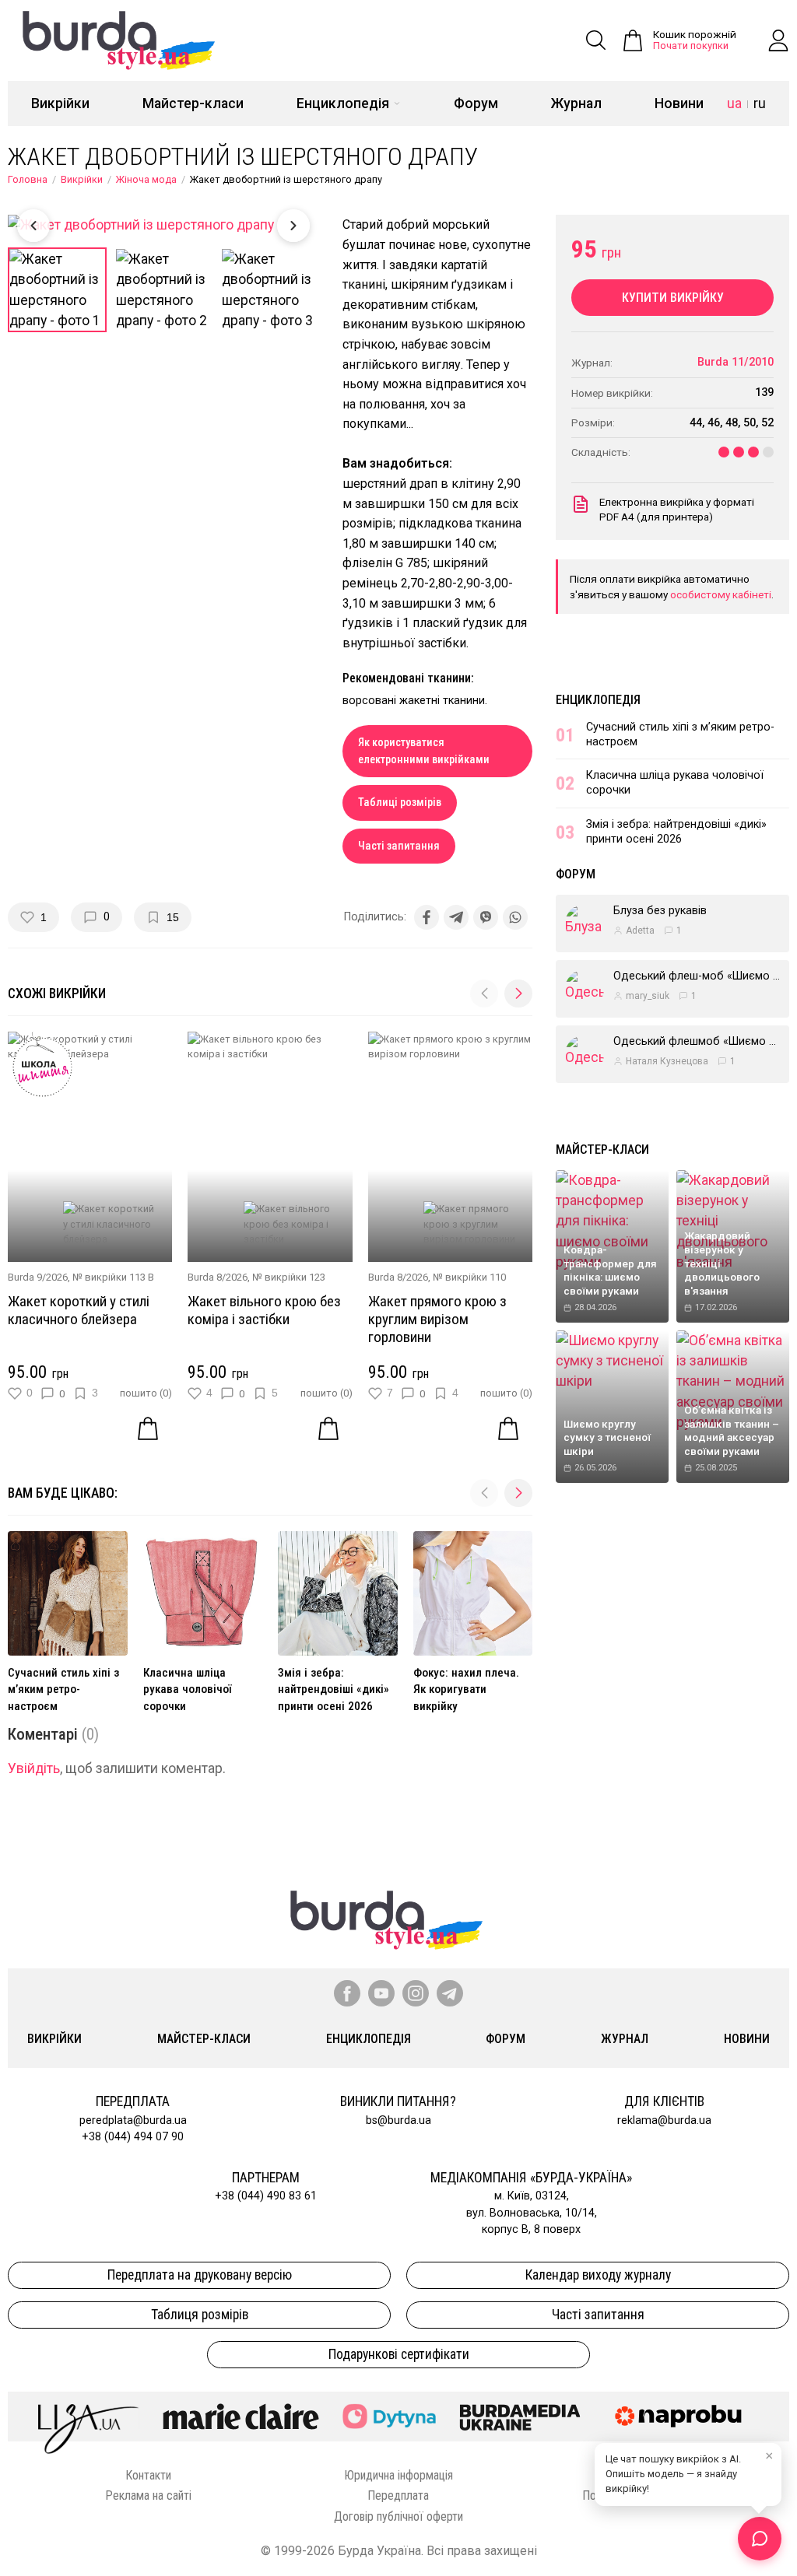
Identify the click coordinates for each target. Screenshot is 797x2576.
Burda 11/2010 (736, 362)
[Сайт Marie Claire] (241, 2417)
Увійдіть (34, 1768)
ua (734, 103)
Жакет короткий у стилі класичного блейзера (79, 1310)
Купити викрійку (673, 298)
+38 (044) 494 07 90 (133, 2137)
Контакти (148, 2475)
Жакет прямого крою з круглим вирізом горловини (437, 1319)
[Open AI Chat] (760, 2539)
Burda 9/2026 (38, 1277)
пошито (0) (146, 1393)
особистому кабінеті (721, 594)
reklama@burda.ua (664, 2120)
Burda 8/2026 (218, 1277)
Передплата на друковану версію (200, 2275)
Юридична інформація (398, 2475)
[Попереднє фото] (33, 226)
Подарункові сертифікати (399, 2354)
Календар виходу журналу (598, 2275)
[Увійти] (778, 40)
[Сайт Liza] (89, 2417)
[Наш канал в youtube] (381, 1993)
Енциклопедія (343, 103)
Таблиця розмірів (200, 2315)
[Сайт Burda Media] (520, 2417)
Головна (28, 179)
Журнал (576, 103)
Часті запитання (399, 846)
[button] (518, 994)
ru (760, 103)
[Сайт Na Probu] (682, 2417)
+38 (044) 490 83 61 (266, 2196)
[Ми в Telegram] (450, 1993)
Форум (476, 103)
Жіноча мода (146, 179)
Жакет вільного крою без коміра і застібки (264, 1310)
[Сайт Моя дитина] (389, 2416)
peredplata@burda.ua (133, 2120)
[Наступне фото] (293, 226)
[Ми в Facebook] (347, 1993)
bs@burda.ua (398, 2120)
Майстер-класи (193, 103)
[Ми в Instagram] (416, 1993)
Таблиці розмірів (400, 803)
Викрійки (60, 103)
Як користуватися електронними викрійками (424, 751)
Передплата (398, 2495)
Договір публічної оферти (398, 2516)
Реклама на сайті (148, 2495)
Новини (679, 103)
